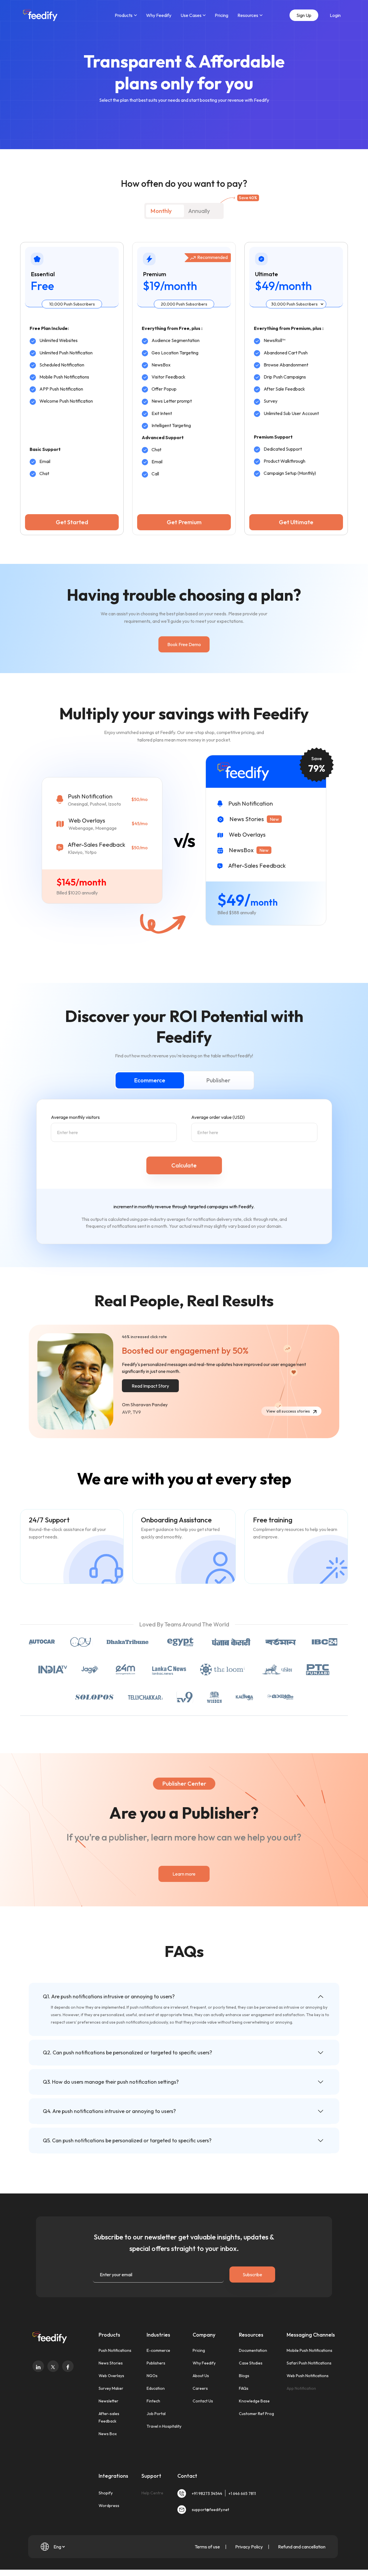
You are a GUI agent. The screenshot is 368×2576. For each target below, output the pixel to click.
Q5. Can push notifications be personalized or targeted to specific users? (127, 2140)
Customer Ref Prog (256, 2414)
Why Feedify (159, 15)
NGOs (152, 2376)
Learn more (184, 1874)
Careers (200, 2388)
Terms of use (208, 2547)
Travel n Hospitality (164, 2426)
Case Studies (251, 2363)
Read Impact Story (150, 1386)
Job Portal (156, 2414)
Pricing (222, 15)
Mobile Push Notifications (309, 2350)
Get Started (72, 522)
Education (156, 2388)
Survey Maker (111, 2388)
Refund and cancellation (302, 2547)
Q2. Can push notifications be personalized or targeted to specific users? (128, 2052)
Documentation (253, 2350)
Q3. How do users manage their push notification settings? (111, 2082)
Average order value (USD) (218, 1117)
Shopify (106, 2493)
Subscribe (252, 2275)
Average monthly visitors (75, 1117)
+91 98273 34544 (207, 2494)
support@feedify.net (210, 2510)
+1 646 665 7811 (242, 2494)
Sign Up (304, 15)
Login (335, 15)
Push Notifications (115, 2350)
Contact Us (203, 2401)
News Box (108, 2434)
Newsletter (109, 2401)
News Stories (111, 2363)
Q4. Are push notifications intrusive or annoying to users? (109, 2111)
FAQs (244, 2388)
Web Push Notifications (308, 2376)
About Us (201, 2376)
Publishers (156, 2363)
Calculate (184, 1165)
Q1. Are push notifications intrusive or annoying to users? (109, 1996)
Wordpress (109, 2506)
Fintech (153, 2401)
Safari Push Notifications (309, 2363)
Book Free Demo (184, 644)
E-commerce (158, 2350)
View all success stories (289, 1411)
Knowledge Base (254, 2401)
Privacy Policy (249, 2547)
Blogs (244, 2376)
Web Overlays (111, 2376)
